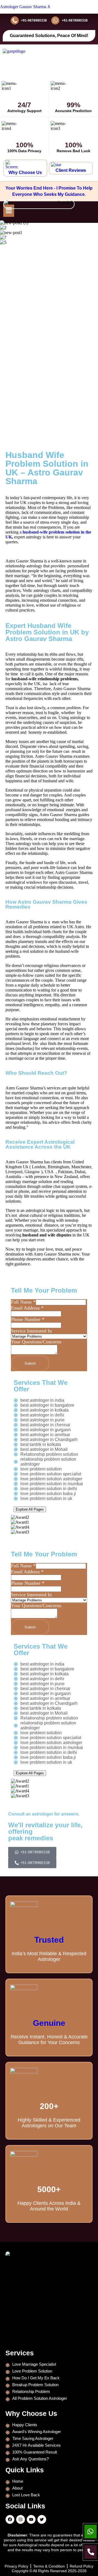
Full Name (23, 1302)
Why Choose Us (25, 173)
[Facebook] (10, 2519)
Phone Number (28, 1319)
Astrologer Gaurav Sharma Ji (25, 7)
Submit (30, 1363)
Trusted (49, 1940)
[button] (9, 211)
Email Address (27, 1308)
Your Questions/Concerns (36, 1342)
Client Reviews (71, 170)
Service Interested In (31, 1331)
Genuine (49, 2023)
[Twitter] (42, 2519)
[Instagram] (21, 2519)
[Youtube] (31, 2519)
